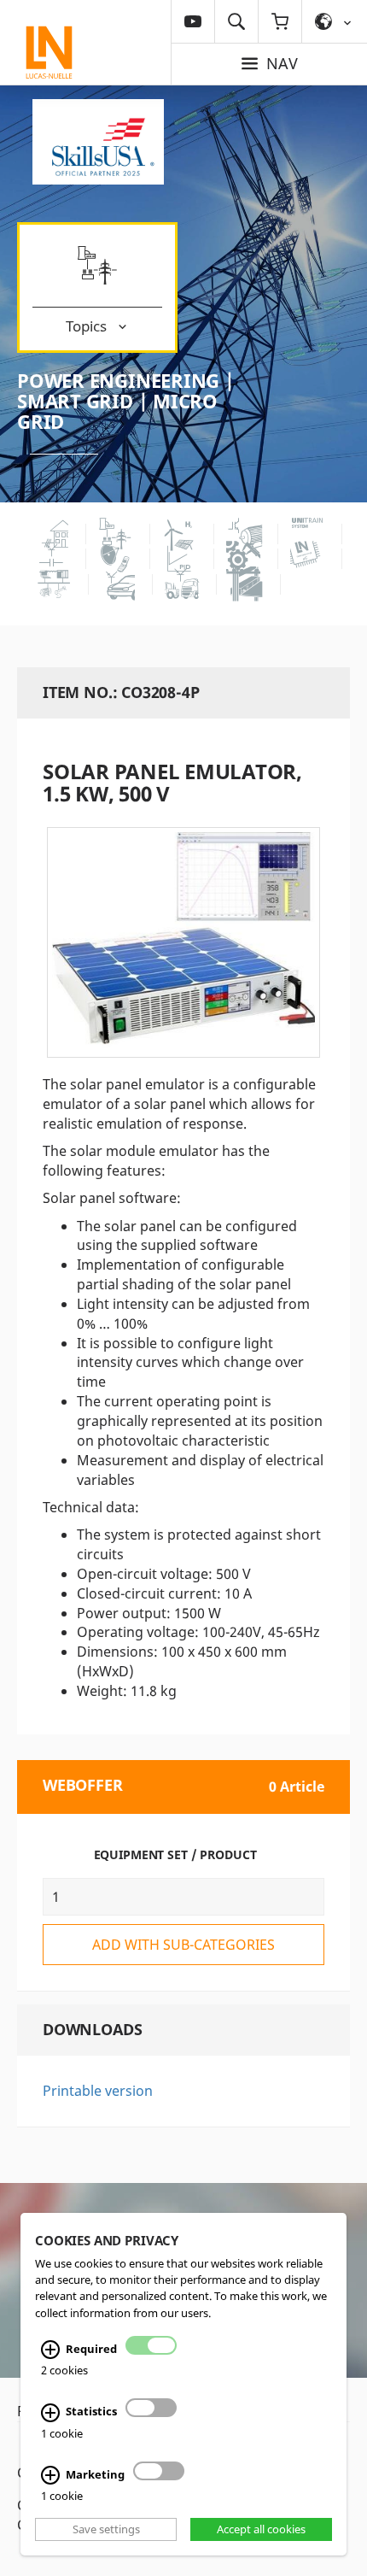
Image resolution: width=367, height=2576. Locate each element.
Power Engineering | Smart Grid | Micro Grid (126, 401)
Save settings (106, 2529)
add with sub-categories (183, 1945)
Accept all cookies (261, 2529)
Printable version (98, 2091)
